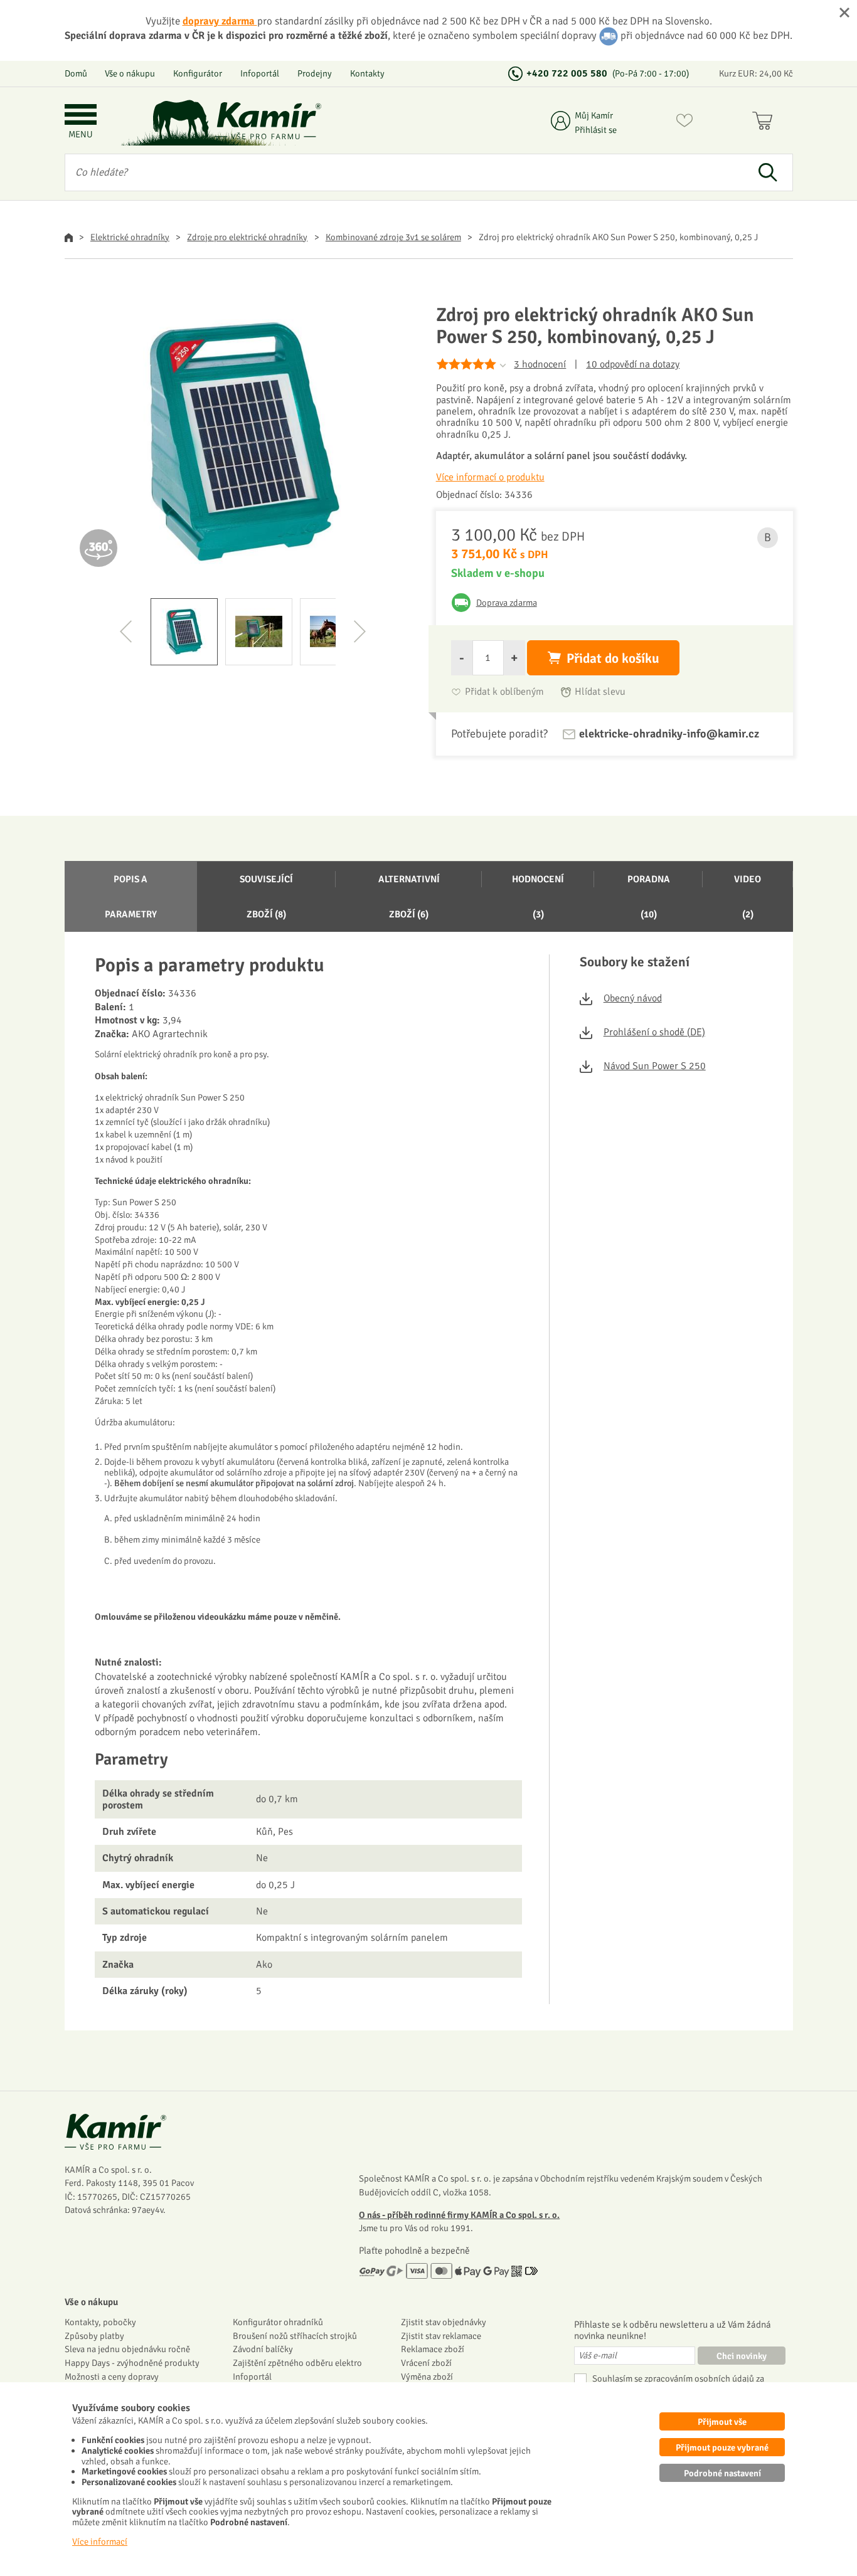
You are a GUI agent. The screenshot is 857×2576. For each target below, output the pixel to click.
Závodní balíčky (263, 2349)
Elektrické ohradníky (130, 237)
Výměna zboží (427, 2377)
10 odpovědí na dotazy (633, 364)
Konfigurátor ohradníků (278, 2322)
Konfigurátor (198, 73)
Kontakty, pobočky (100, 2322)
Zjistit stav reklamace (441, 2336)
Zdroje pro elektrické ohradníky (247, 237)
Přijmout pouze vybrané (722, 2447)
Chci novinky (742, 2356)
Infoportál (260, 73)
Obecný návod (633, 998)
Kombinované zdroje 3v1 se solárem (393, 237)
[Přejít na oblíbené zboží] (684, 123)
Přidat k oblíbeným (504, 692)
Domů (76, 73)
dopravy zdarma (220, 21)
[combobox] (404, 172)
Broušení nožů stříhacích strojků (295, 2336)
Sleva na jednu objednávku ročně (127, 2349)
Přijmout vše (722, 2422)
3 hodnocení (540, 364)
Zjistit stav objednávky (444, 2322)
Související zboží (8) (266, 897)
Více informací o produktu (490, 477)
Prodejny (315, 73)
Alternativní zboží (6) (409, 897)
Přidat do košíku (613, 658)
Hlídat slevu (600, 692)
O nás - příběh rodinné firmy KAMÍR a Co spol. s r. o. (459, 2215)
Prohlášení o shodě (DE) (654, 1032)
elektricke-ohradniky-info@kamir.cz (669, 734)
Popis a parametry (131, 897)
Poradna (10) (649, 897)
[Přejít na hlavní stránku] (269, 121)
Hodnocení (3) (538, 897)
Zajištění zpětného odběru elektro (297, 2363)
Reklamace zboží (433, 2349)
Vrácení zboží (426, 2363)
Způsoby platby (94, 2336)
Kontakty (367, 73)
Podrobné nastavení (722, 2473)
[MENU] (81, 116)
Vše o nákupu (130, 73)
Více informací (100, 2542)
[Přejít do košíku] (765, 123)
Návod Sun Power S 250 (655, 1066)
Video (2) (748, 897)
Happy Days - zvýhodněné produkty (132, 2363)
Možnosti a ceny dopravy (112, 2377)
